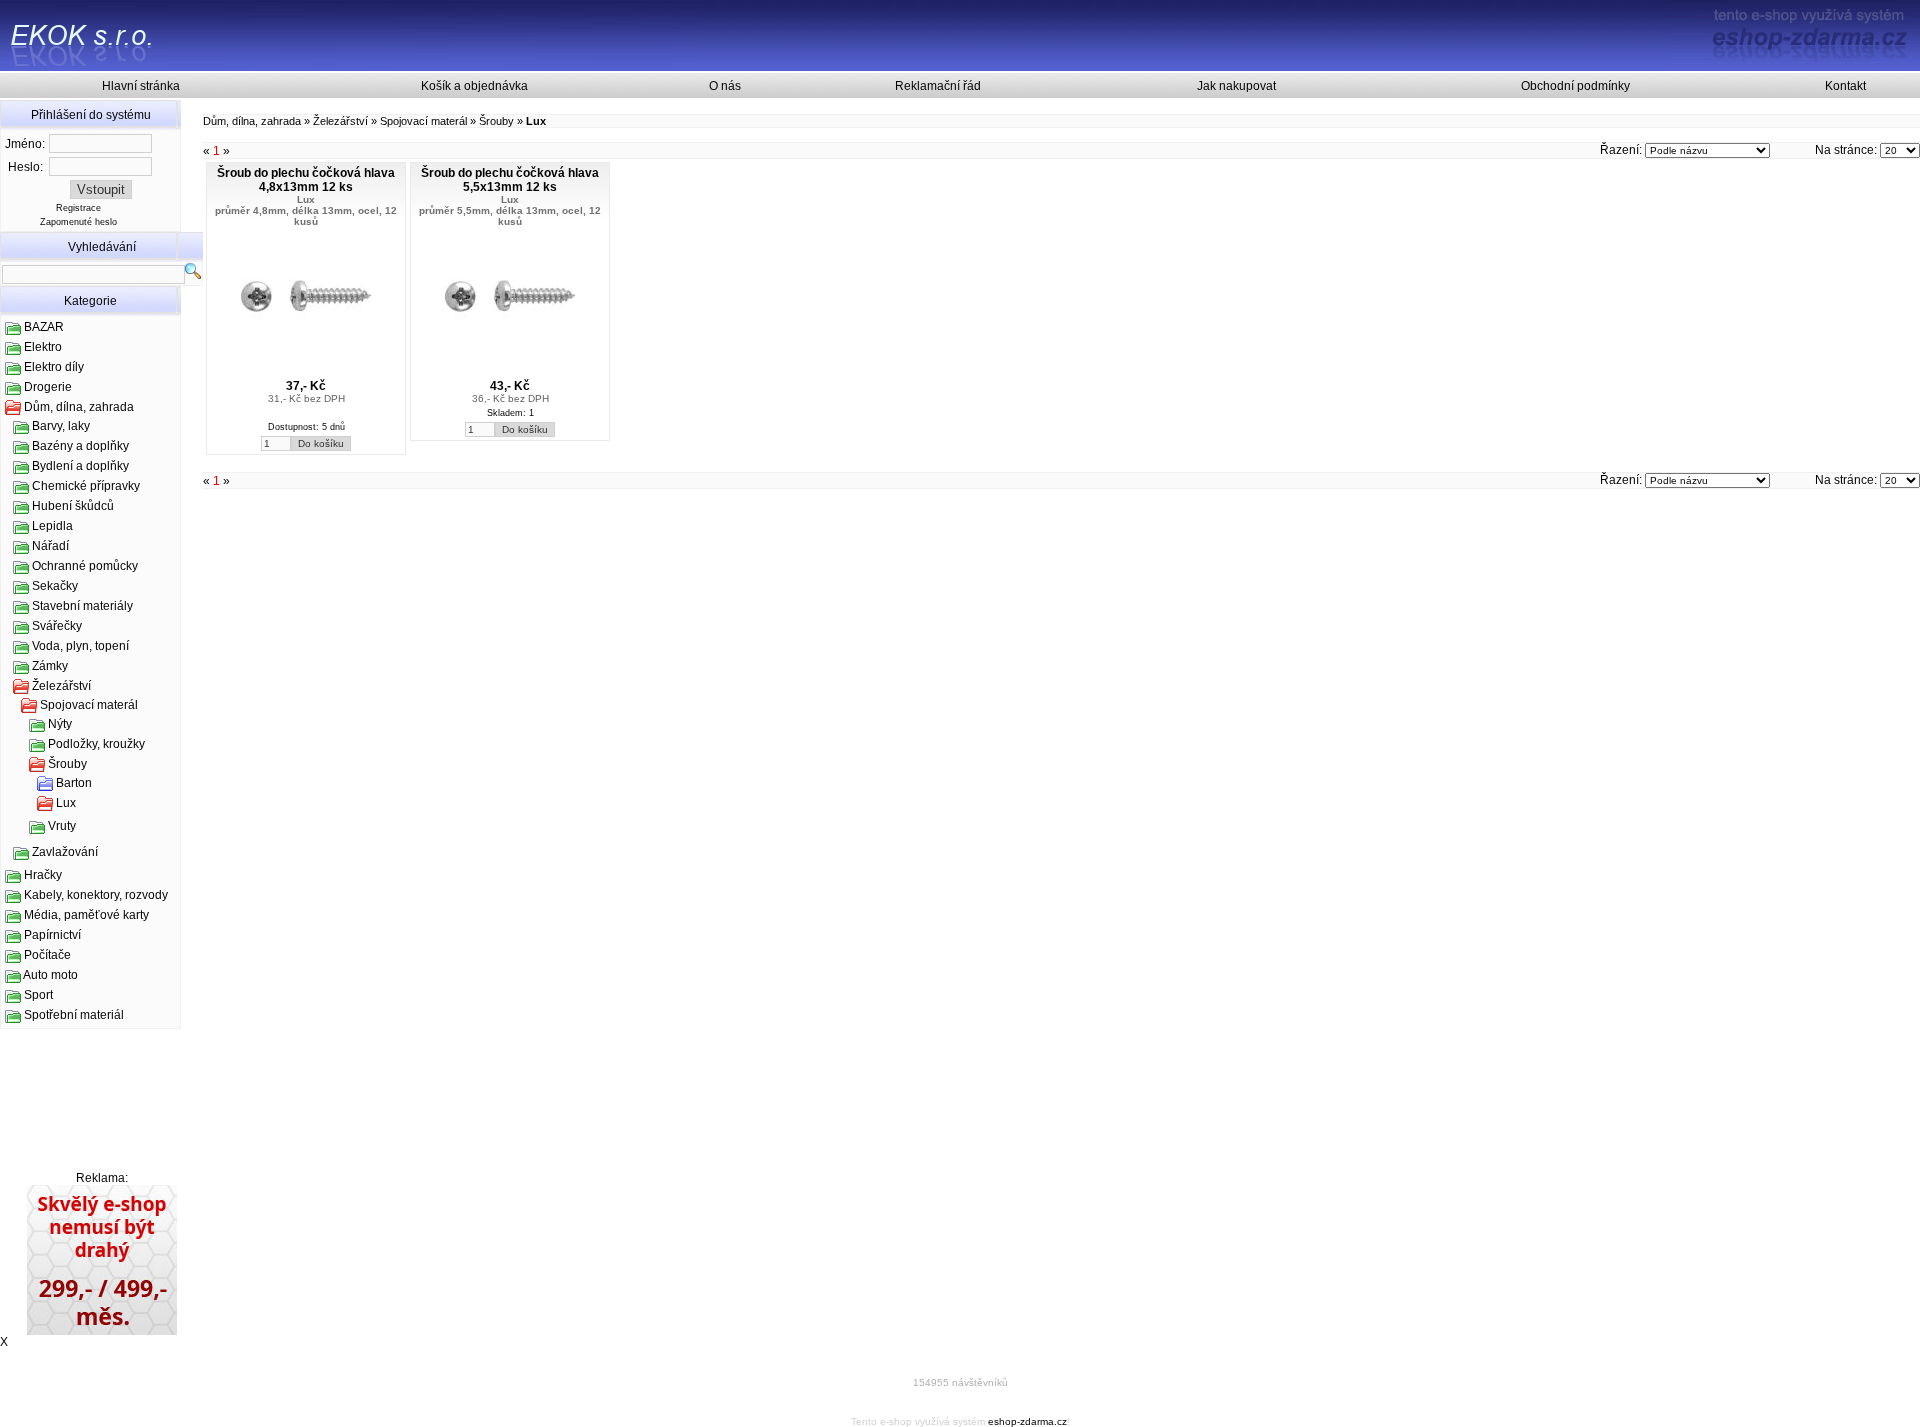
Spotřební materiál (74, 1015)
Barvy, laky (61, 426)
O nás (725, 86)
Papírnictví (52, 935)
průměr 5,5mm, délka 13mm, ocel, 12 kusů (510, 216)
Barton (74, 783)
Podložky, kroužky (96, 744)
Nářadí (50, 546)
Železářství (61, 686)
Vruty (62, 826)
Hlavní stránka (141, 86)
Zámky (50, 666)
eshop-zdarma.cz (1027, 1421)
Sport (38, 995)
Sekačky (55, 586)
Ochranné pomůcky (85, 566)
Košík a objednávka (474, 86)
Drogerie (48, 387)
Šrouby (67, 764)
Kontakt (1845, 86)
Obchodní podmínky (1575, 86)
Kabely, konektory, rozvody (96, 895)
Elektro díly (54, 367)
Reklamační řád (938, 86)
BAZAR (44, 327)
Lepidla (52, 526)
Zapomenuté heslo (78, 222)
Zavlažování (65, 852)
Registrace (78, 208)
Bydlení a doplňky (80, 466)
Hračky (43, 875)
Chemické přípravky (86, 486)
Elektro (43, 347)
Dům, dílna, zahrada (79, 407)
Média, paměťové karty (86, 915)
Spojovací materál (89, 705)
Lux (66, 803)
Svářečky (57, 626)
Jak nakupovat (1236, 86)
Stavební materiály (82, 606)
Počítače (47, 955)
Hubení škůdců (73, 506)
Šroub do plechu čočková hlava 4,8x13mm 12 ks (306, 180)
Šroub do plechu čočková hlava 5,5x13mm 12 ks (510, 180)
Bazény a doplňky (80, 446)
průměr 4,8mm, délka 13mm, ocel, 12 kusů (306, 216)
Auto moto (50, 975)
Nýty (60, 724)
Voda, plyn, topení (80, 646)
